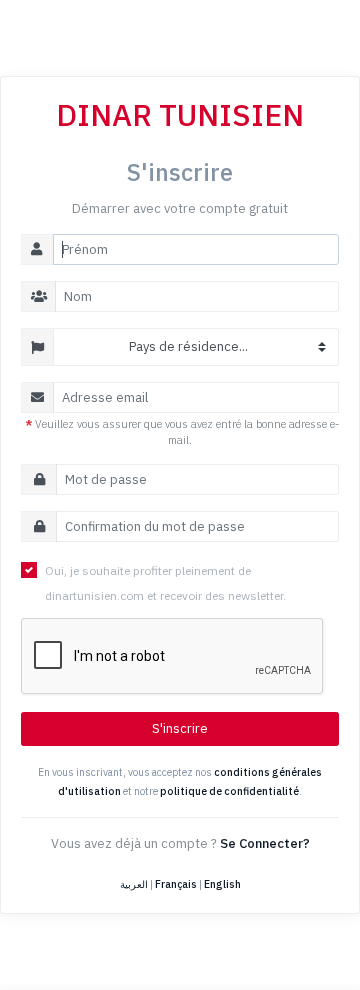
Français (176, 884)
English (222, 884)
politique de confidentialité (229, 791)
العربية (134, 884)
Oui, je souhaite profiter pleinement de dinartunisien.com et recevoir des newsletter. (165, 583)
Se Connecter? (265, 843)
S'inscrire (180, 728)
